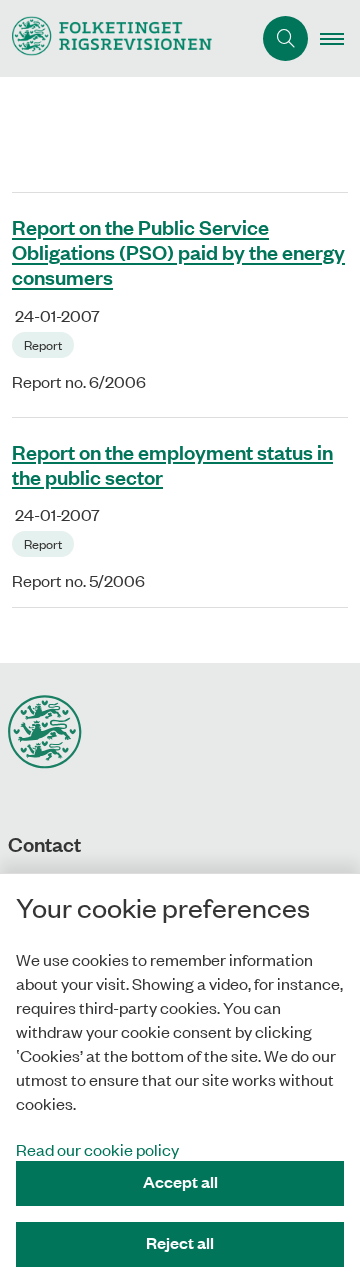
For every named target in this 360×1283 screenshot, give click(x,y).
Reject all (180, 1242)
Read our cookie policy (97, 1149)
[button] (340, 39)
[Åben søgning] (285, 38)
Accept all (180, 1181)
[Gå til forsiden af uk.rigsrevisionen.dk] (125, 38)
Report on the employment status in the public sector (172, 463)
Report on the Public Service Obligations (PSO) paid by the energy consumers (178, 252)
